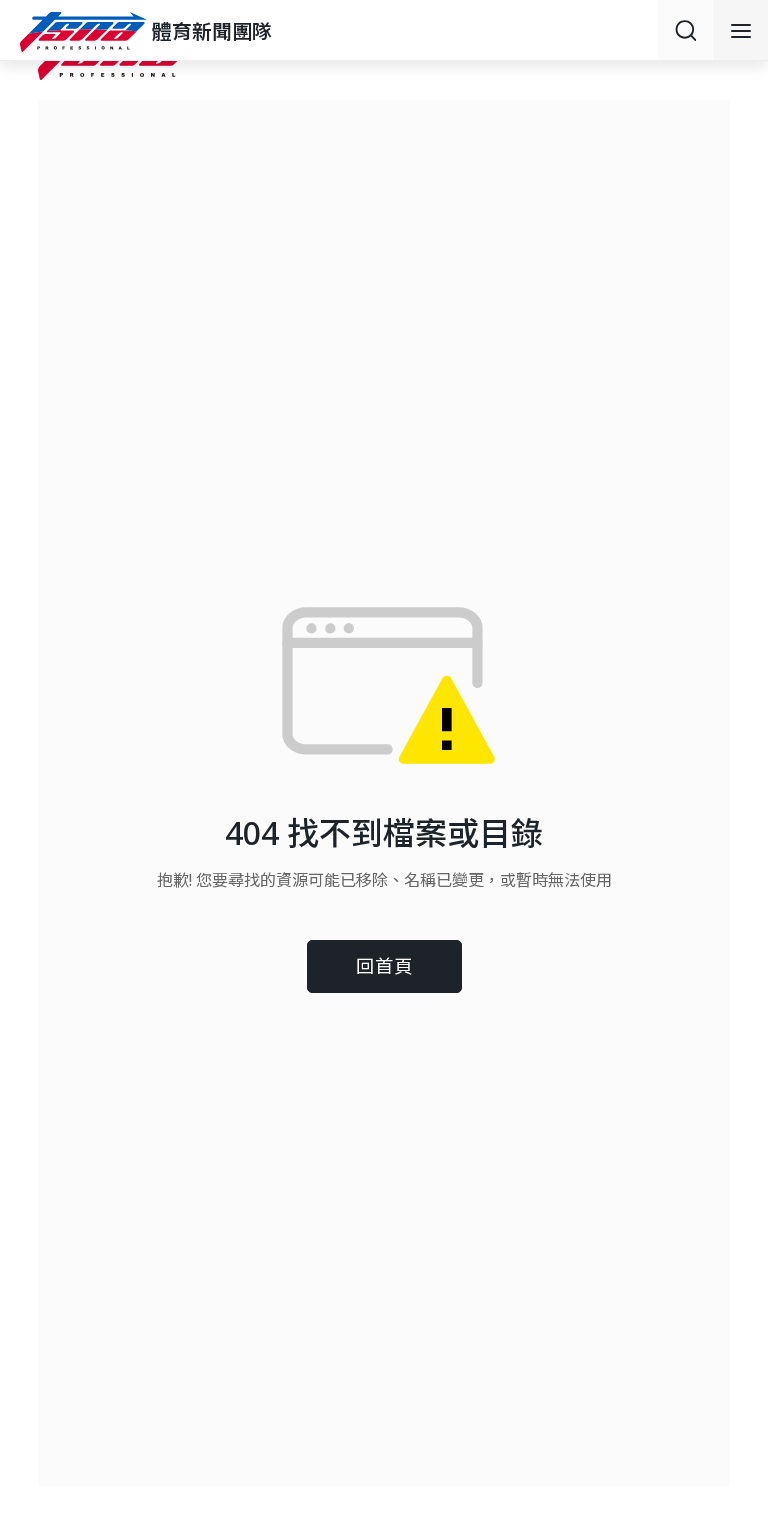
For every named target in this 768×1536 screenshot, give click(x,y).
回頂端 (728, 1362)
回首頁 (384, 965)
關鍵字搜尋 (685, 30)
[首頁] (86, 32)
